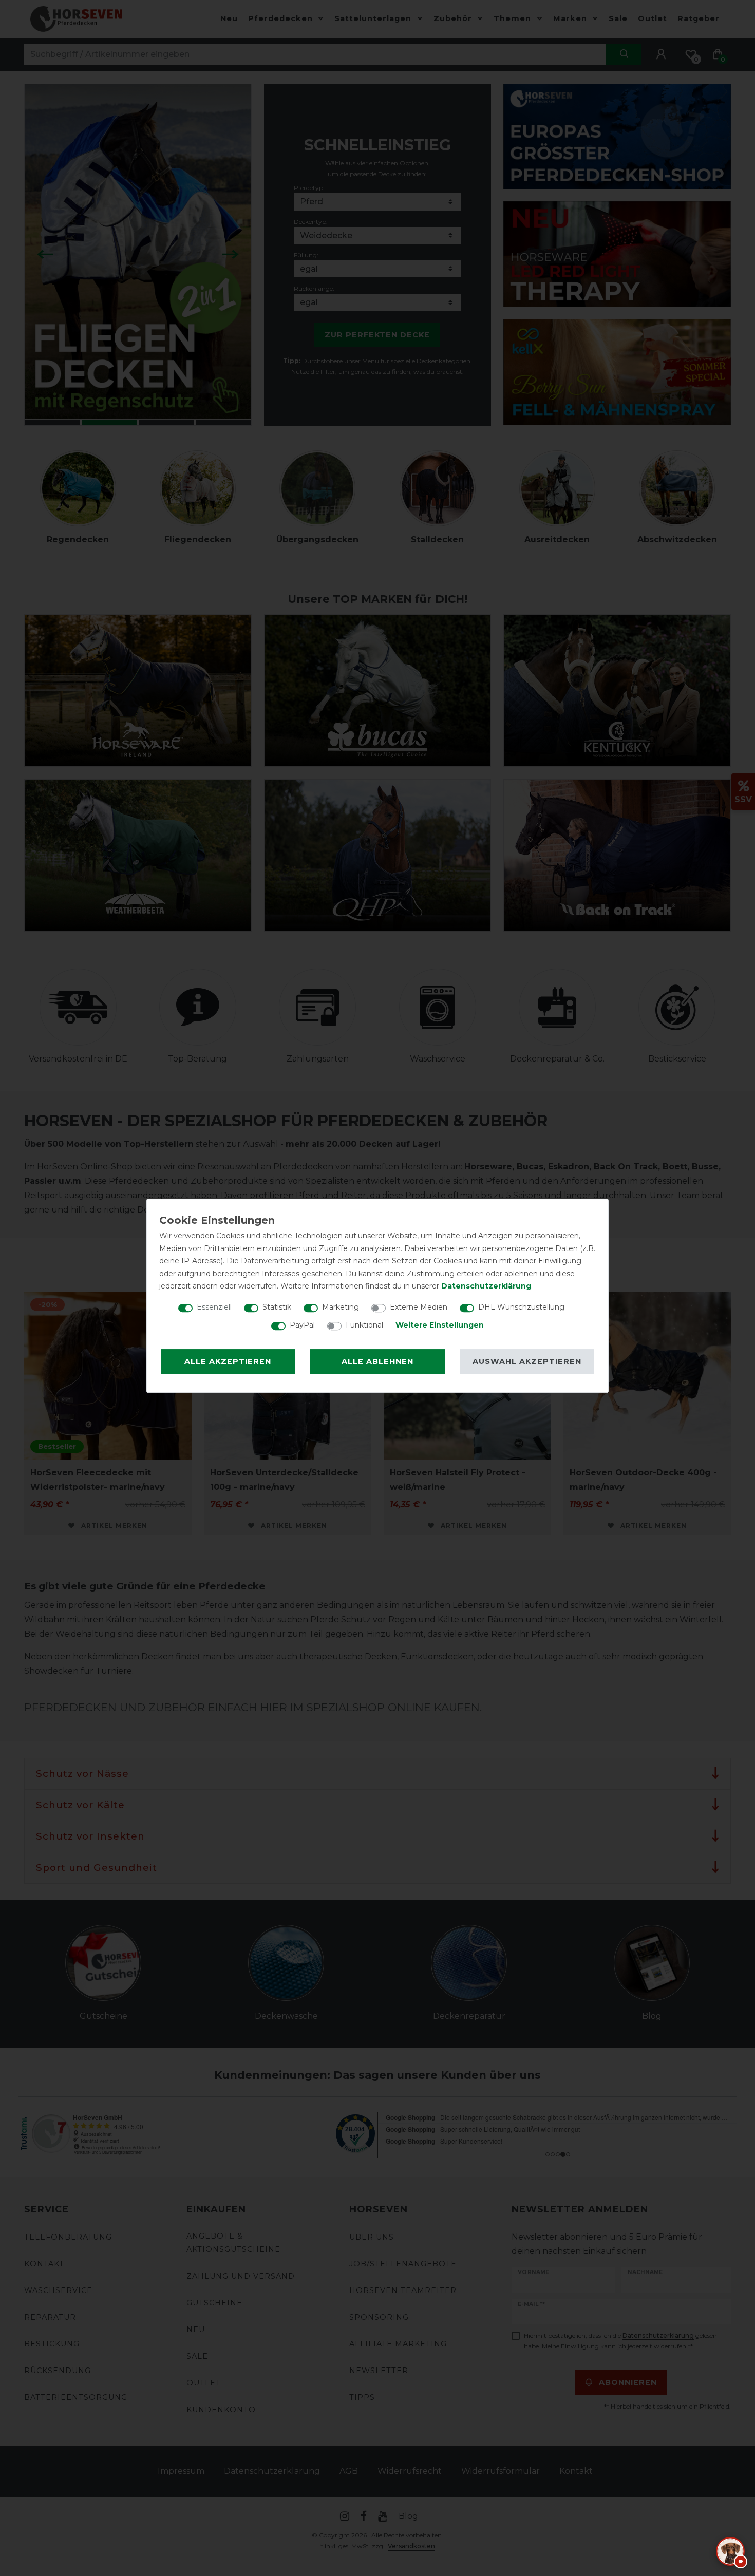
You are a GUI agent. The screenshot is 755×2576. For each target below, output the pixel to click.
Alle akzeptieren (228, 1361)
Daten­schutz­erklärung (486, 1286)
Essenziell (214, 1307)
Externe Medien (419, 1307)
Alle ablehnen (377, 1361)
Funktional (364, 1325)
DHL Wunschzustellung (521, 1307)
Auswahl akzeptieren (527, 1361)
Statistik (277, 1307)
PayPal (302, 1325)
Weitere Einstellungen (440, 1325)
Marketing (341, 1307)
